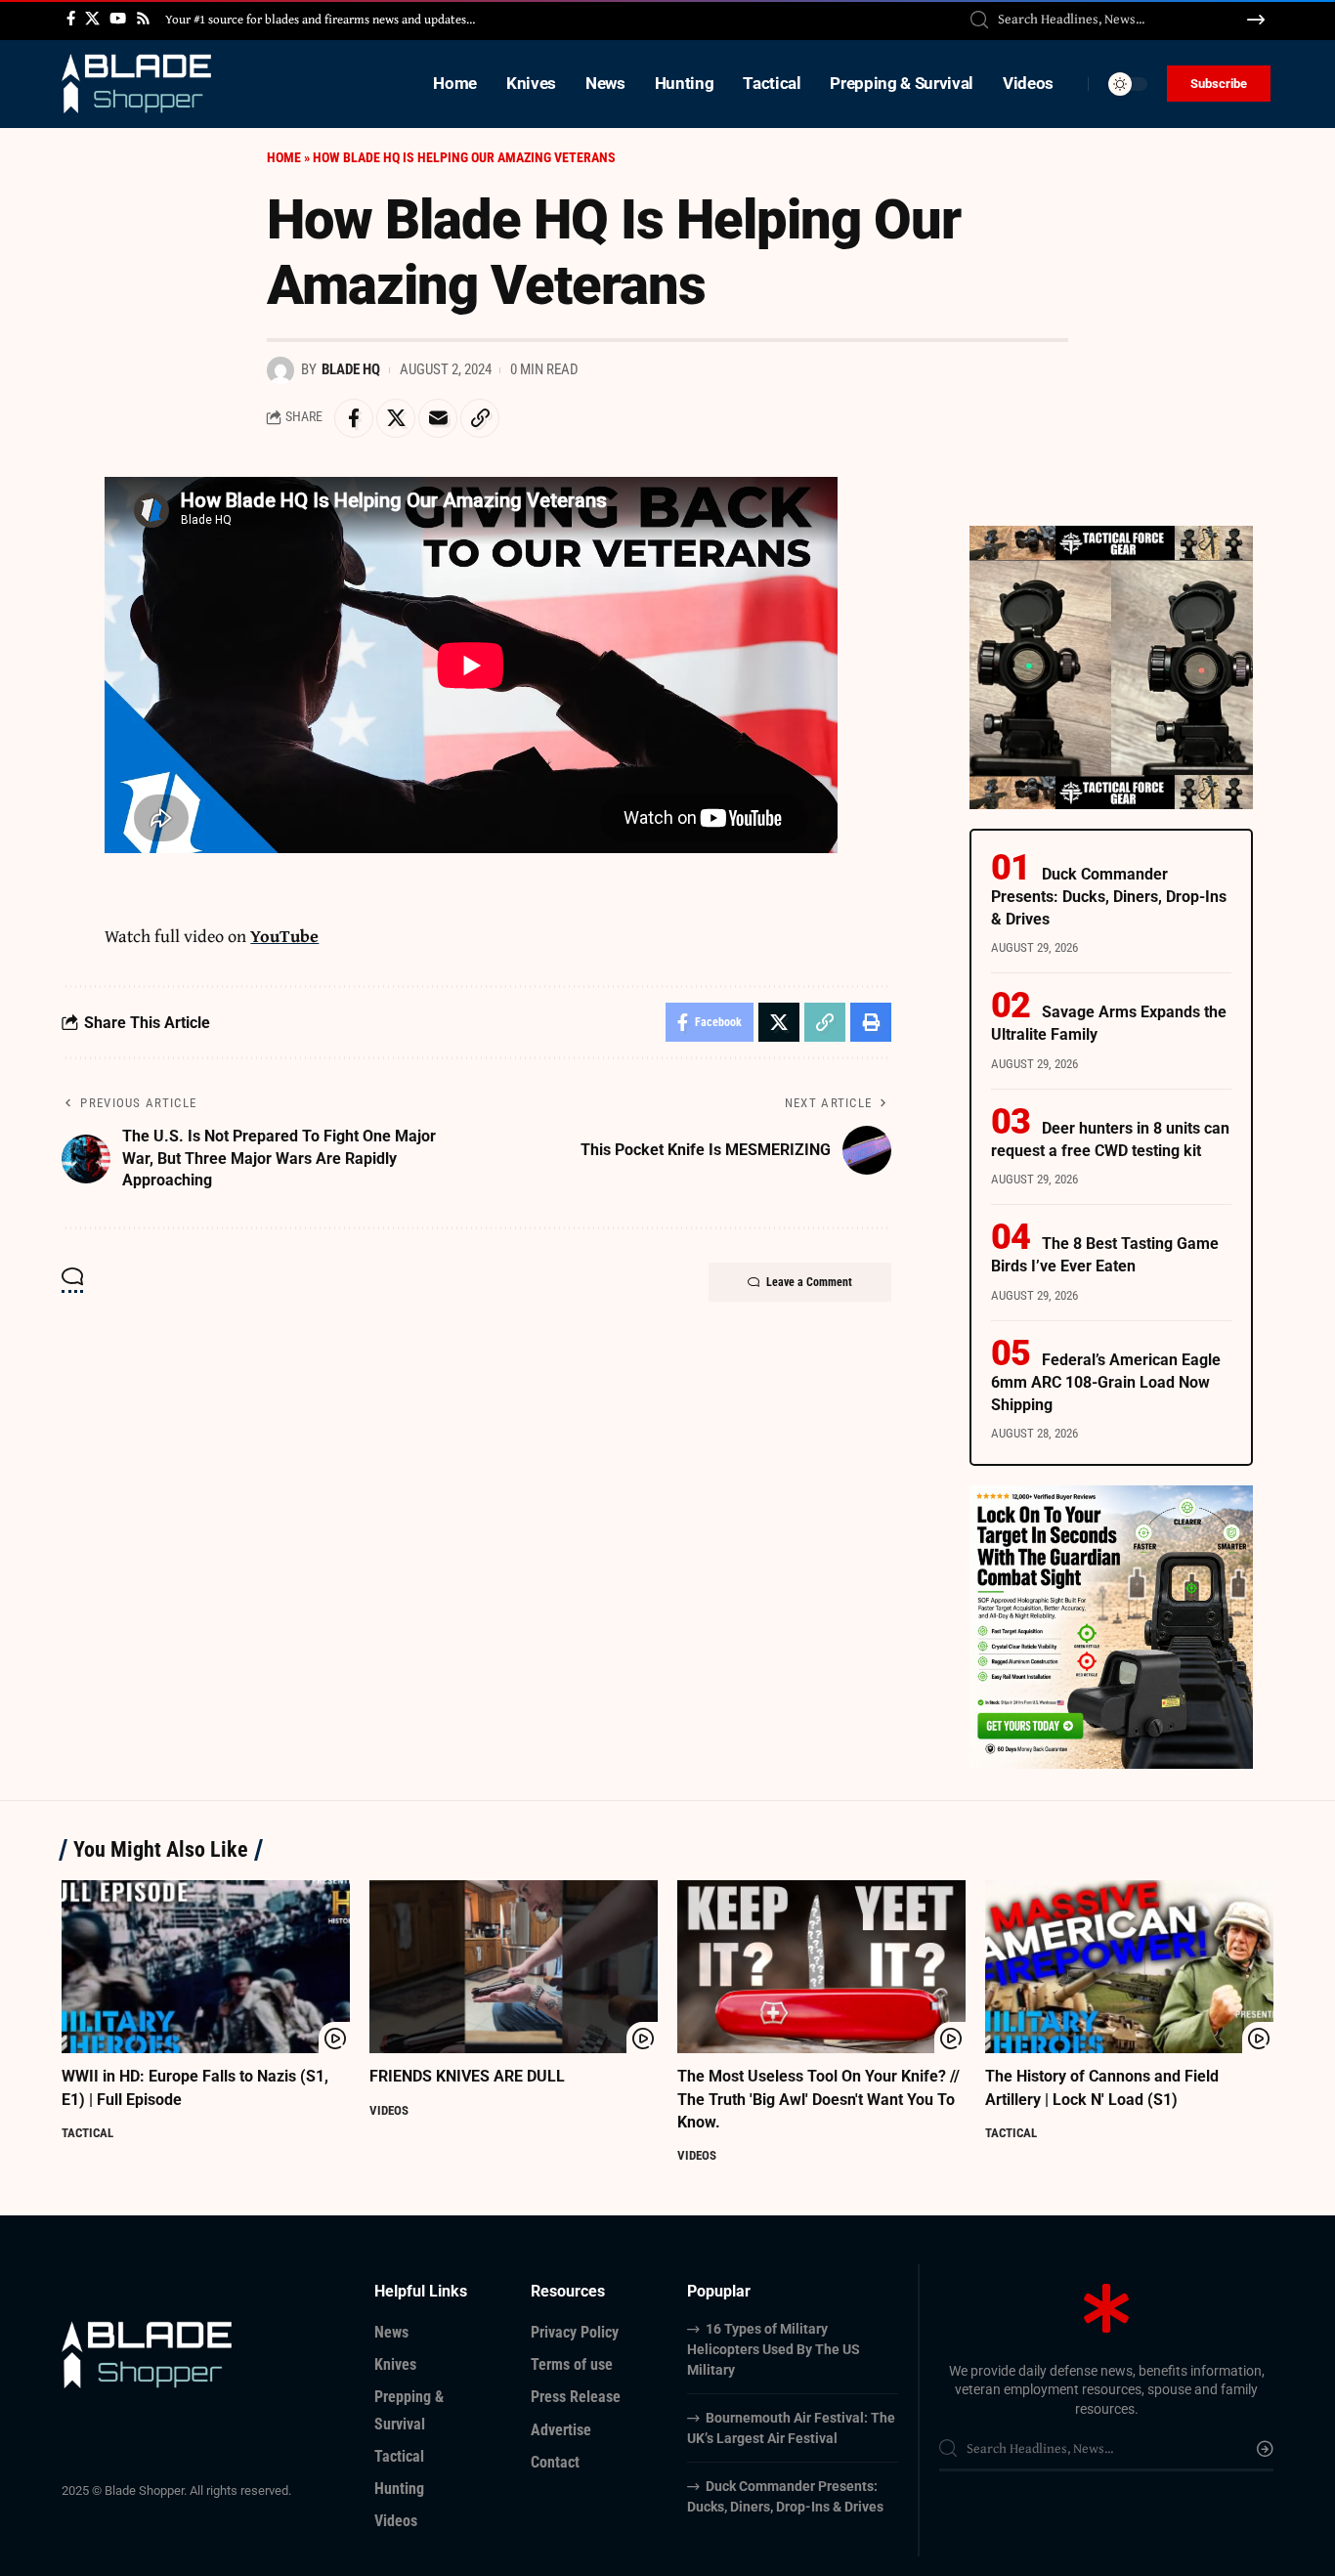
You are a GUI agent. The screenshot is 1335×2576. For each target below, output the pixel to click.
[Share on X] (396, 418)
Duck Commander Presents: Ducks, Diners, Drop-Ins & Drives (1109, 897)
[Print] (871, 1022)
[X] (92, 19)
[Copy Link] (480, 418)
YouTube (284, 936)
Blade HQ (351, 369)
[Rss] (143, 19)
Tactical (87, 2133)
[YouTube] (118, 19)
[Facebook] (71, 19)
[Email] (438, 418)
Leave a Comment (809, 1282)
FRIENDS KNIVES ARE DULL (467, 2076)
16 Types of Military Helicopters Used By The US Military (774, 2349)
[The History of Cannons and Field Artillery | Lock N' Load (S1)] (1129, 1967)
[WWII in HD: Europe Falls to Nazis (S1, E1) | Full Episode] (206, 1967)
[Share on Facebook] (354, 418)
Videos (389, 2110)
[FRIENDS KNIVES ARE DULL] (514, 1967)
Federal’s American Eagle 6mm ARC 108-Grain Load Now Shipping (1106, 1382)
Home (284, 157)
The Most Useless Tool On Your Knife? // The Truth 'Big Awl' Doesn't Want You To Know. (818, 2099)
